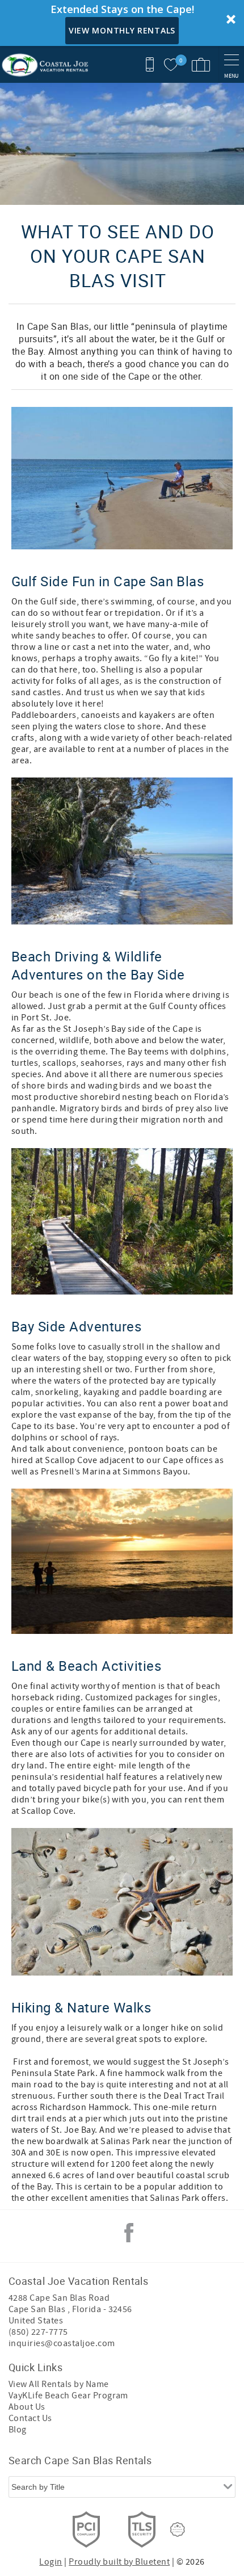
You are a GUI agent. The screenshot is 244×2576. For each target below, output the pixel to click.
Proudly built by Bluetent (119, 2562)
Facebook (129, 2233)
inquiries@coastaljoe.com (62, 2343)
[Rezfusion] (178, 2529)
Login (51, 2562)
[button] (122, 23)
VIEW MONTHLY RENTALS (122, 30)
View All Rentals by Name (59, 2384)
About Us (27, 2407)
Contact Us (30, 2418)
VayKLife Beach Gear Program (68, 2396)
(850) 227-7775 (38, 2332)
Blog (18, 2430)
